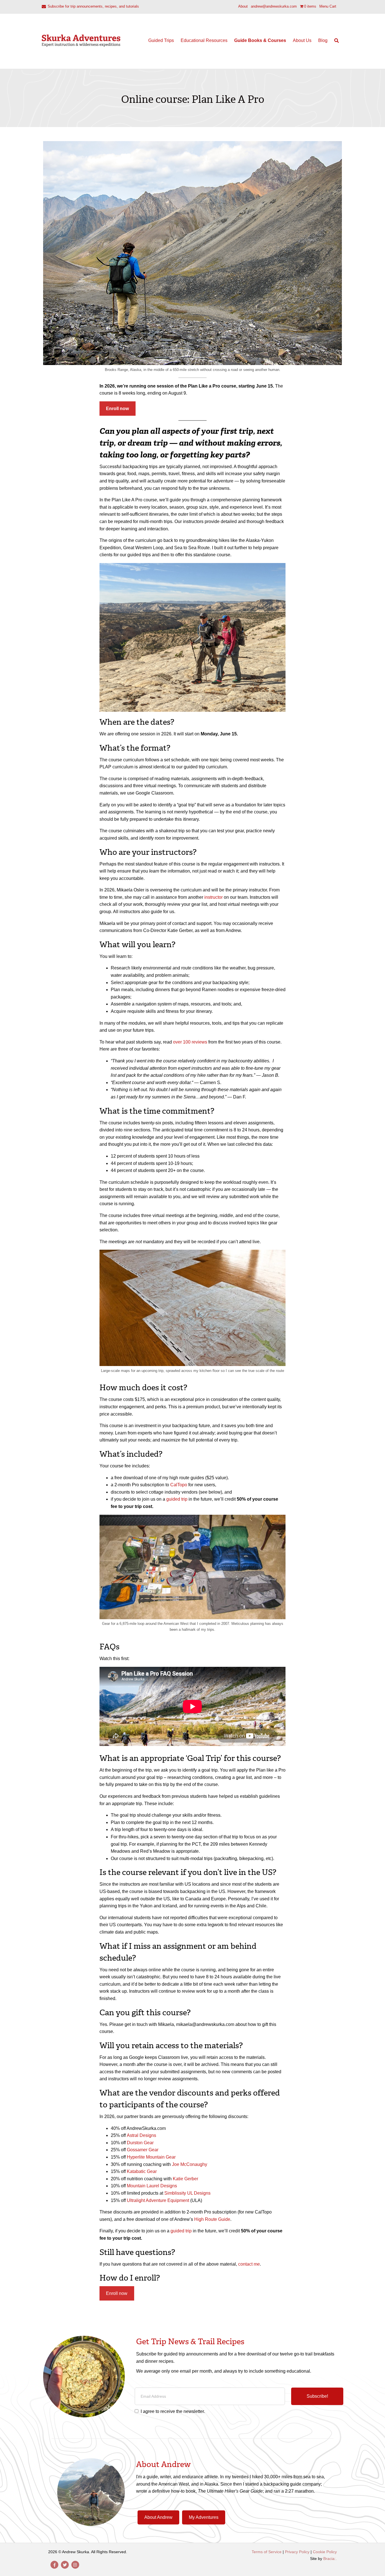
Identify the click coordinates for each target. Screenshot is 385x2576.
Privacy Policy (297, 2552)
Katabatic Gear (142, 2171)
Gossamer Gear (143, 2150)
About (243, 6)
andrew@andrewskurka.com (274, 6)
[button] (317, 2396)
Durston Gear (140, 2143)
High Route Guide (212, 2219)
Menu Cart (328, 6)
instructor (213, 897)
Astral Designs (141, 2135)
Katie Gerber (185, 2179)
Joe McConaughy (190, 2164)
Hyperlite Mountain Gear (151, 2157)
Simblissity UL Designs (187, 2193)
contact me (249, 2264)
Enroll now (117, 2293)
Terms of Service (267, 2552)
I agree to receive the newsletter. (173, 2411)
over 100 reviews (190, 1042)
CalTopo (179, 1485)
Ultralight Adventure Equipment (158, 2200)
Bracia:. (330, 2559)
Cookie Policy (325, 2552)
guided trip (177, 1499)
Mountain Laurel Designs (152, 2186)
